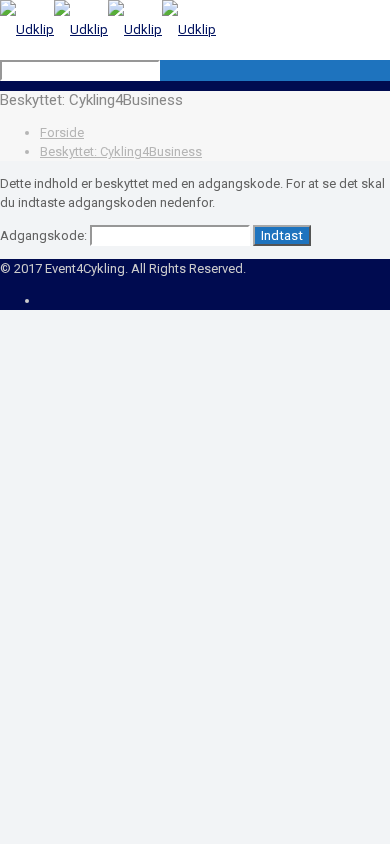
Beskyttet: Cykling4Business (121, 151)
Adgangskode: (45, 235)
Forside (62, 132)
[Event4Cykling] (108, 29)
